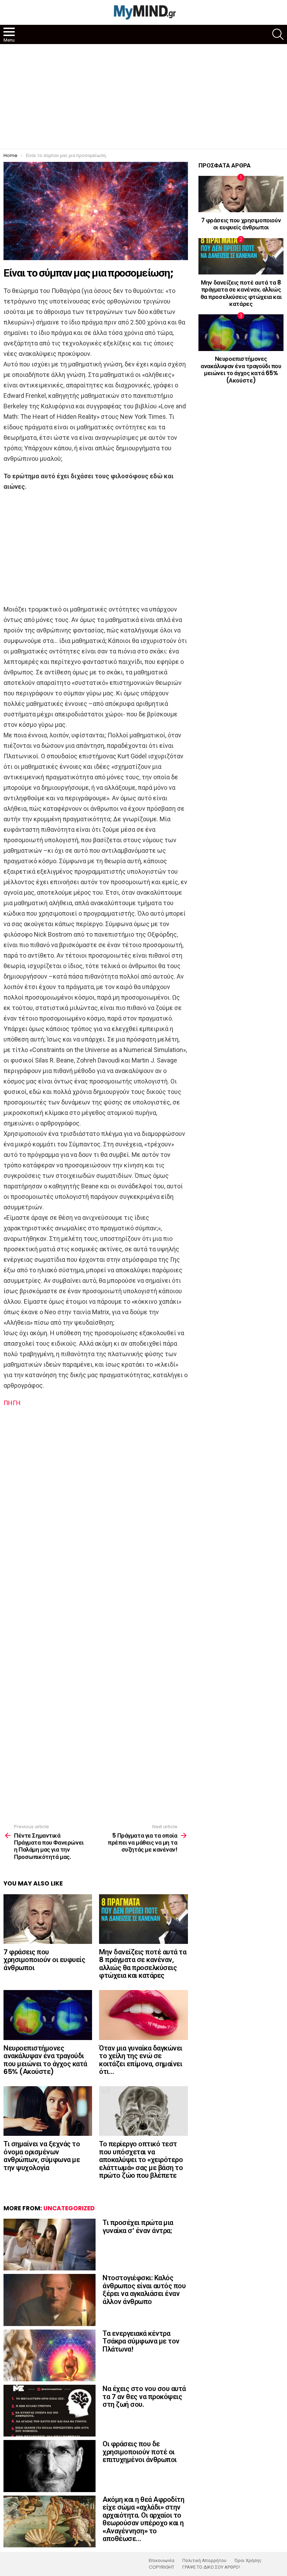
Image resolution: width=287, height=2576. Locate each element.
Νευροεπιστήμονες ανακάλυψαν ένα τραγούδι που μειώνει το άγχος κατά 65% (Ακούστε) (45, 2060)
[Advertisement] (143, 96)
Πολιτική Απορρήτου (204, 2561)
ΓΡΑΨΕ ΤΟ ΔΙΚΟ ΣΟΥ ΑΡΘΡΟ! (211, 2567)
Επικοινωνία (162, 2561)
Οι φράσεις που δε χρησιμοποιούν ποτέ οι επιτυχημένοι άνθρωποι (140, 2452)
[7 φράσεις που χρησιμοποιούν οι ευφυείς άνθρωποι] (48, 1919)
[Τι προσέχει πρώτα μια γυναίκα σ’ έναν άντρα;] (50, 2245)
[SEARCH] (278, 34)
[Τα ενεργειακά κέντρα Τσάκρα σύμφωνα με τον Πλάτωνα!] (50, 2355)
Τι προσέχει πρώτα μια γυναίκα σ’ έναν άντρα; (138, 2227)
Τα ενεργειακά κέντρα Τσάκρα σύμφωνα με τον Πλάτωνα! (141, 2341)
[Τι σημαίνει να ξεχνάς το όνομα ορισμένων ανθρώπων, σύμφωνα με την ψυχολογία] (48, 2111)
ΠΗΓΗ (12, 1403)
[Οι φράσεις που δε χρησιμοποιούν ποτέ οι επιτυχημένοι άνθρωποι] (50, 2466)
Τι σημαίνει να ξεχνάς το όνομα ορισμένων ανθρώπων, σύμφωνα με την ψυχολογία (42, 2156)
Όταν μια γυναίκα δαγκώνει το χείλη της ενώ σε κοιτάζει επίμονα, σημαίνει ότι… (141, 2060)
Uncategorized (69, 2208)
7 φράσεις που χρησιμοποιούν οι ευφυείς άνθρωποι (44, 1960)
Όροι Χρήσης (248, 2561)
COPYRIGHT (162, 2567)
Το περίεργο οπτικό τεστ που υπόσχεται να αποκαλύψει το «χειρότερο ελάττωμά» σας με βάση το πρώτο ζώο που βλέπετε (141, 2160)
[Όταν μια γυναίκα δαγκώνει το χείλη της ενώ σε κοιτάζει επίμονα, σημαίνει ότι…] (143, 2015)
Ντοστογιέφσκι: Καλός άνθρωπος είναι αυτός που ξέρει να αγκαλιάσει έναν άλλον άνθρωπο (144, 2290)
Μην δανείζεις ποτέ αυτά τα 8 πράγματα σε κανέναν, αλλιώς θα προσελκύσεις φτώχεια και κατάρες (143, 1964)
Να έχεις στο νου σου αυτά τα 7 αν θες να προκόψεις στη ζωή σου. (144, 2396)
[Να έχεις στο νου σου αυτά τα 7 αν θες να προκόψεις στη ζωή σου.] (50, 2411)
